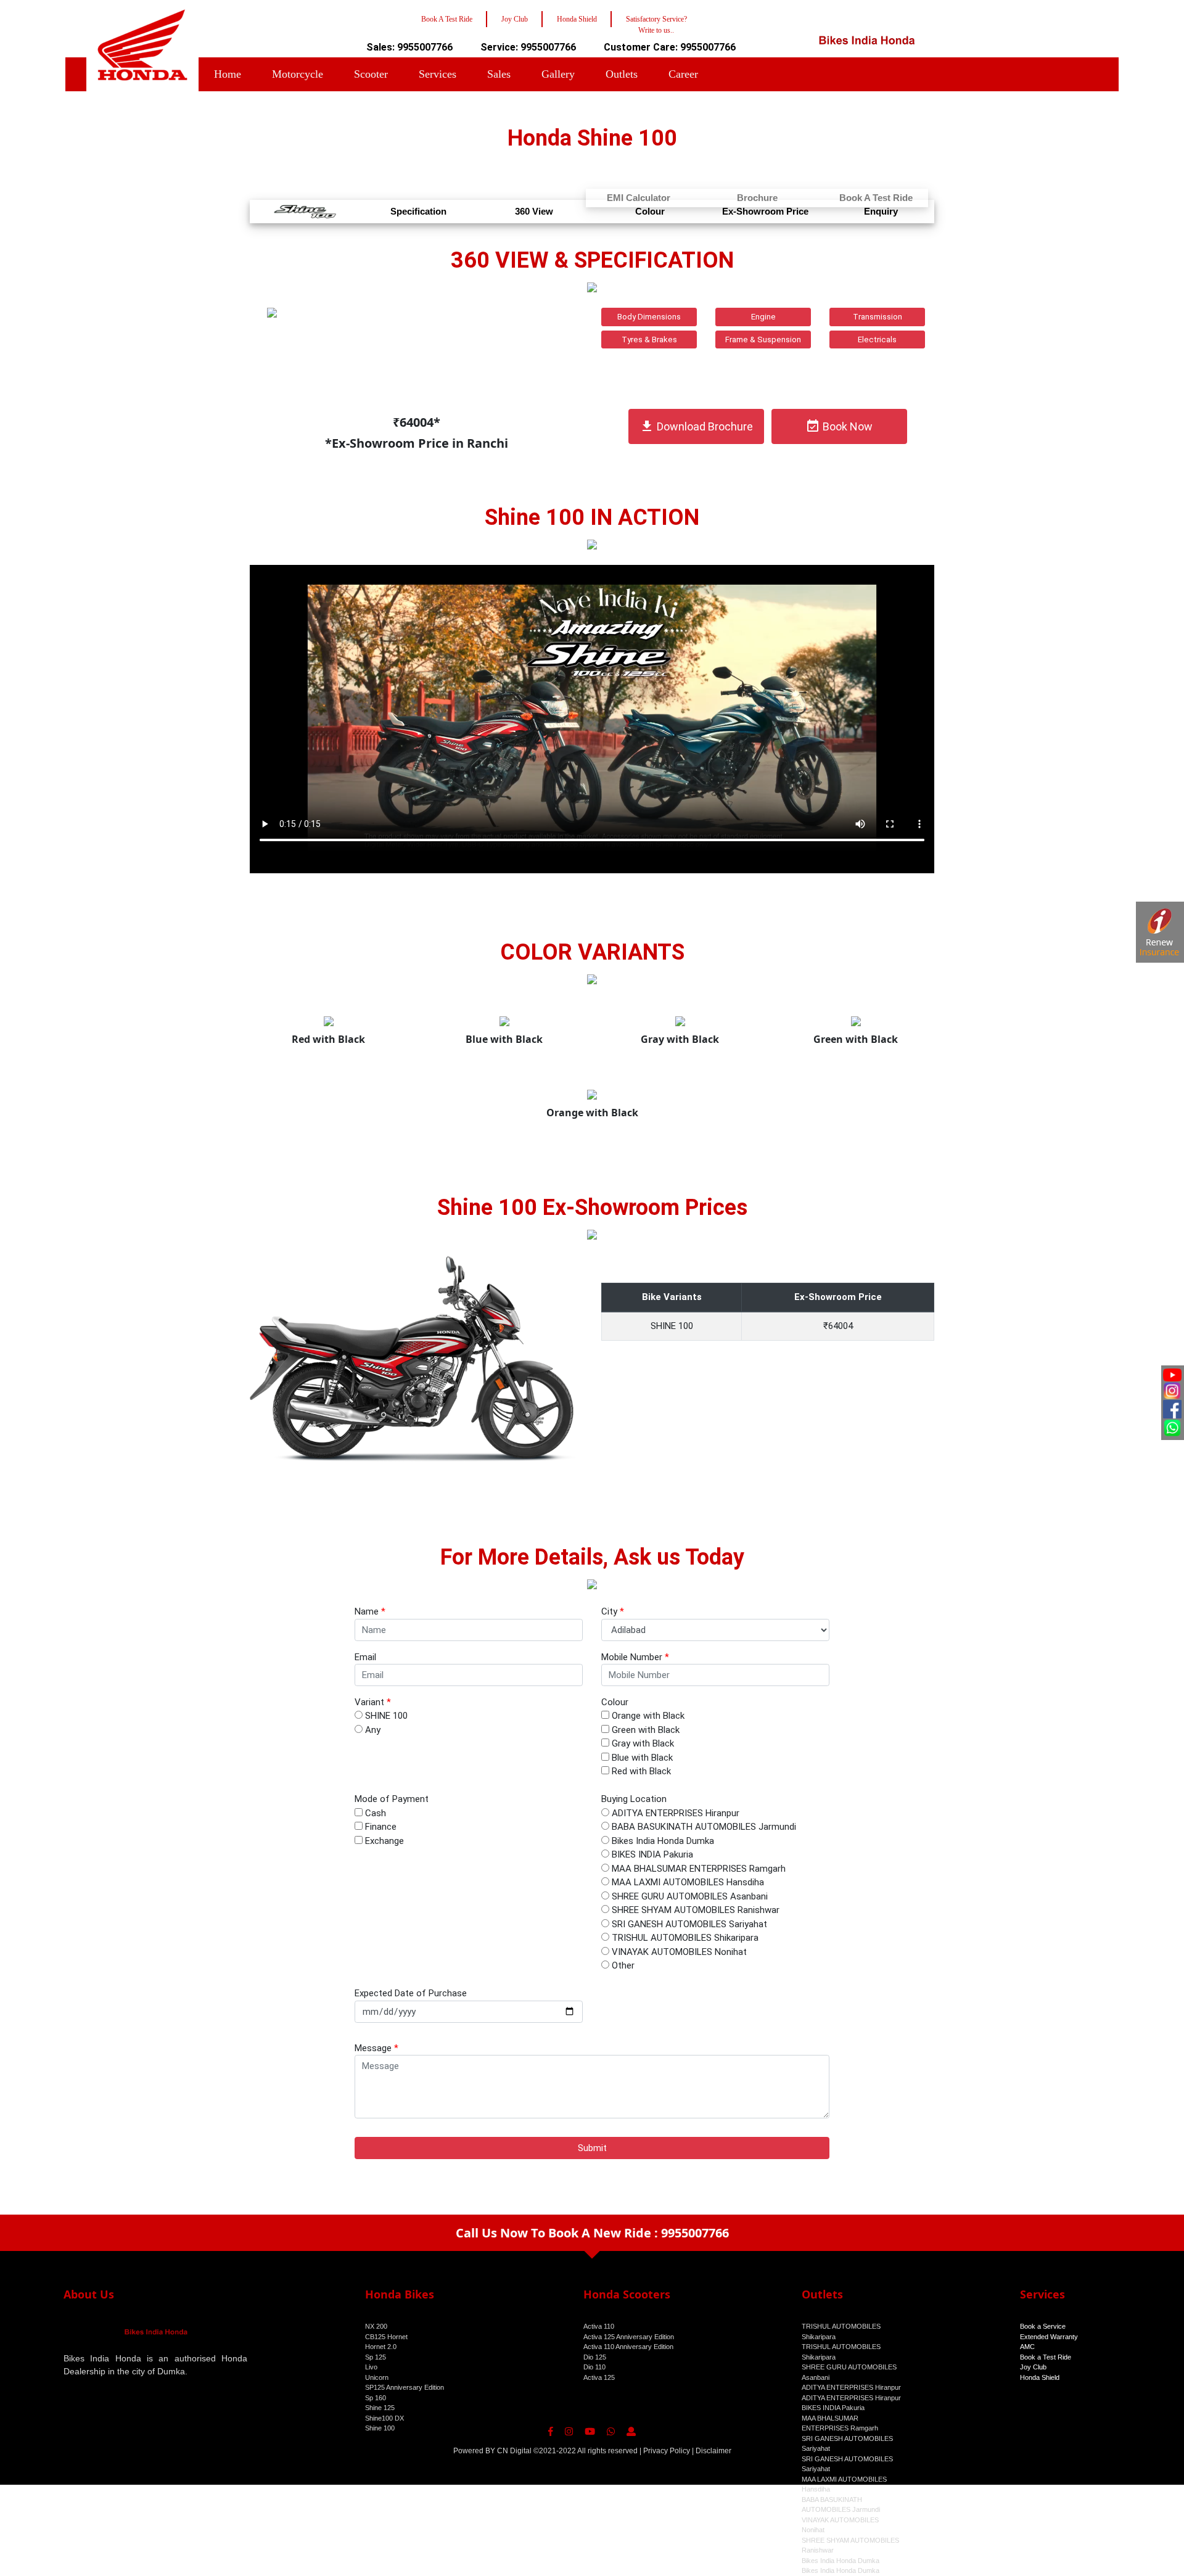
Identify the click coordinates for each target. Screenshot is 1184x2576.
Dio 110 (594, 2367)
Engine (763, 317)
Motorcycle (298, 74)
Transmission (878, 317)
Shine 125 (380, 2408)
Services (438, 74)
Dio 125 (595, 2357)
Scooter (371, 74)
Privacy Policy (667, 2451)
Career (683, 74)
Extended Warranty (1049, 2337)
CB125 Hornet (386, 2337)
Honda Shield (1040, 2377)
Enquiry (881, 211)
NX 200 (376, 2326)
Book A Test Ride (876, 198)
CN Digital (514, 2451)
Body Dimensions (649, 317)
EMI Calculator (639, 198)
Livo (371, 2367)
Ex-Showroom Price (765, 211)
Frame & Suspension (763, 339)
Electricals (877, 339)
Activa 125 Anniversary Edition (629, 2337)
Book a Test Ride (1046, 2357)
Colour (650, 211)
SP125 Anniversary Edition (405, 2387)
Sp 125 (376, 2357)
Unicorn (377, 2377)
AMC (1027, 2347)
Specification (418, 211)
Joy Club (1033, 2367)
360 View (534, 211)
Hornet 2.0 (381, 2347)
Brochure (757, 198)
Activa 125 (599, 2377)
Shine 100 (380, 2428)
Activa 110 (599, 2326)
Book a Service (1043, 2326)
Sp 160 (376, 2398)
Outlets (622, 74)
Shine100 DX (384, 2418)
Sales (499, 74)
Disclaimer (713, 2451)
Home (228, 74)
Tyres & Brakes (649, 339)
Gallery (558, 74)
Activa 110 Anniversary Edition (628, 2347)
